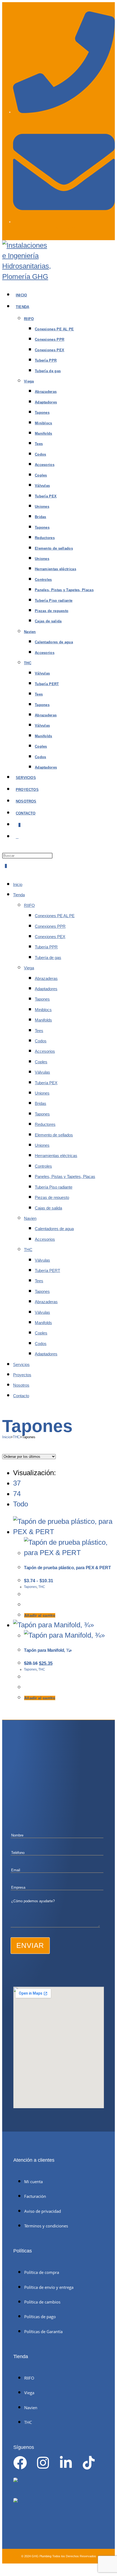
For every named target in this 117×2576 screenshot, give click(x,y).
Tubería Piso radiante (54, 1187)
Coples (41, 1062)
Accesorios (45, 1051)
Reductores (45, 1124)
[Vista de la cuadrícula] (5, 1445)
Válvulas (42, 1072)
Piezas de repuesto (52, 1197)
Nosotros (21, 1385)
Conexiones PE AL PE (55, 916)
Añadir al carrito (40, 1615)
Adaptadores (46, 989)
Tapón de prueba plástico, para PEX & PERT (67, 1568)
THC (28, 1250)
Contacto (21, 1396)
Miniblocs (43, 1010)
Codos (41, 1041)
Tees (39, 1031)
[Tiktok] (89, 2463)
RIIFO (29, 905)
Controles (43, 1166)
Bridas (41, 1103)
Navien (30, 1218)
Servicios (21, 1364)
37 (17, 1483)
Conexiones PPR (50, 926)
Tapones (42, 999)
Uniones (42, 1093)
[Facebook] (20, 2463)
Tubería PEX (46, 1083)
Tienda (19, 895)
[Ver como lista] (10, 1445)
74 (17, 1494)
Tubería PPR (46, 947)
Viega (29, 968)
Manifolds (43, 1020)
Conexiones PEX (50, 937)
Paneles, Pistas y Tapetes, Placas (65, 1176)
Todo (21, 1504)
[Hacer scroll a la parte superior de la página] (5, 2569)
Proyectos (22, 1375)
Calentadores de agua (54, 1229)
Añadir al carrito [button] (40, 1698)
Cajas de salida (48, 1208)
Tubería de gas (48, 958)
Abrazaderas (46, 978)
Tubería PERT (47, 1270)
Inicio (18, 884)
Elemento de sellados (54, 1135)
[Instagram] (43, 2463)
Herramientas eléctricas (56, 1156)
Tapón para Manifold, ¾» (48, 1650)
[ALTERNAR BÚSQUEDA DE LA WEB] (17, 837)
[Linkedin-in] (66, 2463)
